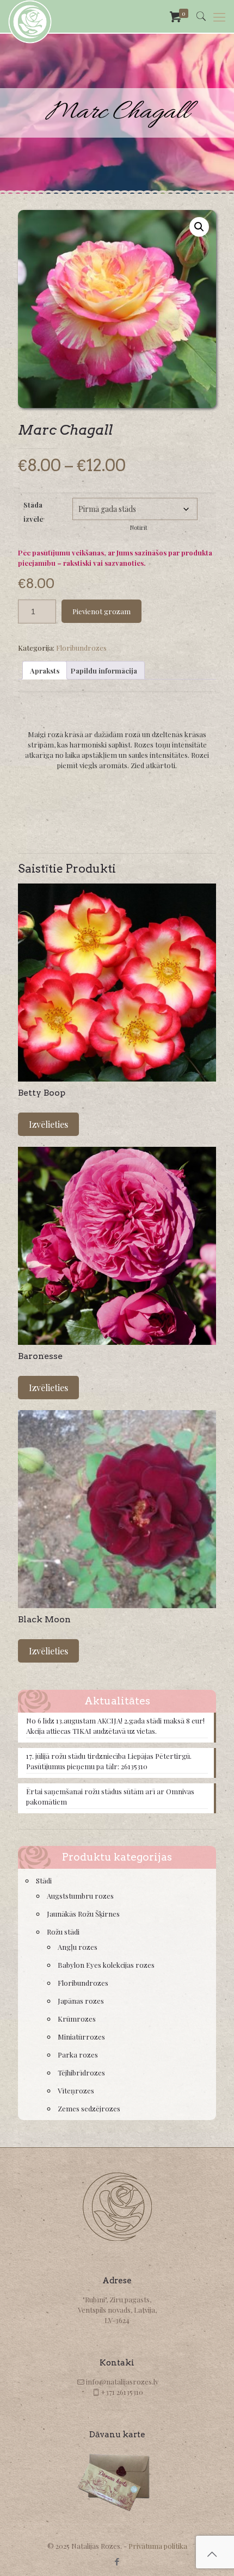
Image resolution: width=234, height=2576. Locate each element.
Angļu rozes (78, 1947)
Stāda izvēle (33, 512)
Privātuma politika (158, 2546)
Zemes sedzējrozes (89, 2108)
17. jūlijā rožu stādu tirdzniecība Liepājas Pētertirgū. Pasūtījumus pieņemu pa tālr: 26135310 (109, 1761)
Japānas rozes (81, 2001)
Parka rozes (78, 2055)
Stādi (44, 1880)
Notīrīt (139, 527)
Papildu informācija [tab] (104, 671)
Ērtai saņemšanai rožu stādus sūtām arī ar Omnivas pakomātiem (110, 1796)
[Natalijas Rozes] (30, 16)
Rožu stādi (63, 1932)
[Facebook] (117, 2561)
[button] (199, 227)
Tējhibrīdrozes (81, 2072)
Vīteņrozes (76, 2090)
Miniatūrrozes (81, 2037)
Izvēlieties (48, 1124)
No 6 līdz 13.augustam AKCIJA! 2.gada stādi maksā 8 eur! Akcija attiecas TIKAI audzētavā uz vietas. (115, 1726)
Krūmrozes (77, 2019)
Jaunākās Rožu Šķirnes (83, 1914)
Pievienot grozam (101, 611)
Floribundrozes (81, 648)
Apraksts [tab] (45, 671)
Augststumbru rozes (80, 1896)
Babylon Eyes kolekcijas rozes (106, 1965)
